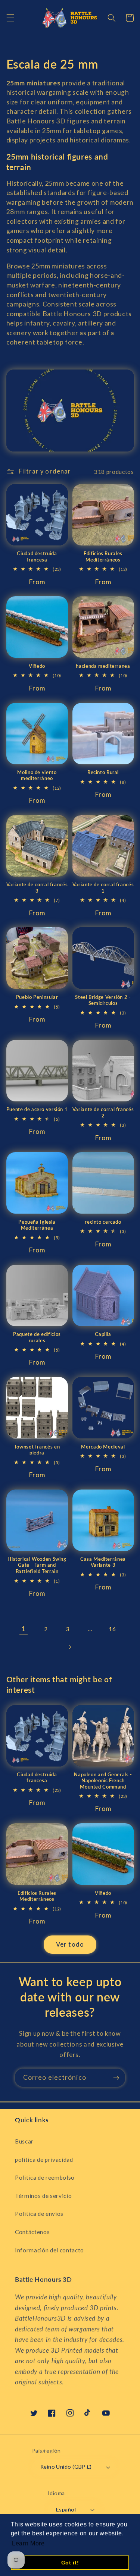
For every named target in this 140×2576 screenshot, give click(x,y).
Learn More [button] (28, 2543)
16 (112, 1629)
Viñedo (37, 666)
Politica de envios (39, 2214)
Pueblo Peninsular (37, 997)
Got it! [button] (70, 2563)
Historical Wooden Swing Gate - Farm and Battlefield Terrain (37, 1565)
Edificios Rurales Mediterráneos (103, 556)
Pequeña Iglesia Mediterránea (37, 1225)
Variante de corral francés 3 (37, 888)
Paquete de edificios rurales (37, 1337)
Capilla (103, 1334)
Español (66, 2509)
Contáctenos (32, 2232)
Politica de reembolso (45, 2177)
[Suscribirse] (116, 2078)
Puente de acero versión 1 (37, 1109)
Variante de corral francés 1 (103, 888)
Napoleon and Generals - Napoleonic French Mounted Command (103, 1781)
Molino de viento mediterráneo (37, 775)
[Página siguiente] (70, 1647)
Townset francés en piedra (37, 1450)
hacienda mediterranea (103, 666)
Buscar (24, 2141)
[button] (10, 18)
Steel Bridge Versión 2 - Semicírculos (103, 1000)
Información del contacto (49, 2250)
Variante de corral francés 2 (103, 1112)
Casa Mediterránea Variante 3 (103, 1562)
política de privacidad (44, 2160)
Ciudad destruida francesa (37, 556)
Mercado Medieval (103, 1447)
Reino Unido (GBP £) (66, 2467)
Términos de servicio (43, 2196)
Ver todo (70, 1944)
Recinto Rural (103, 772)
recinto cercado (103, 1222)
